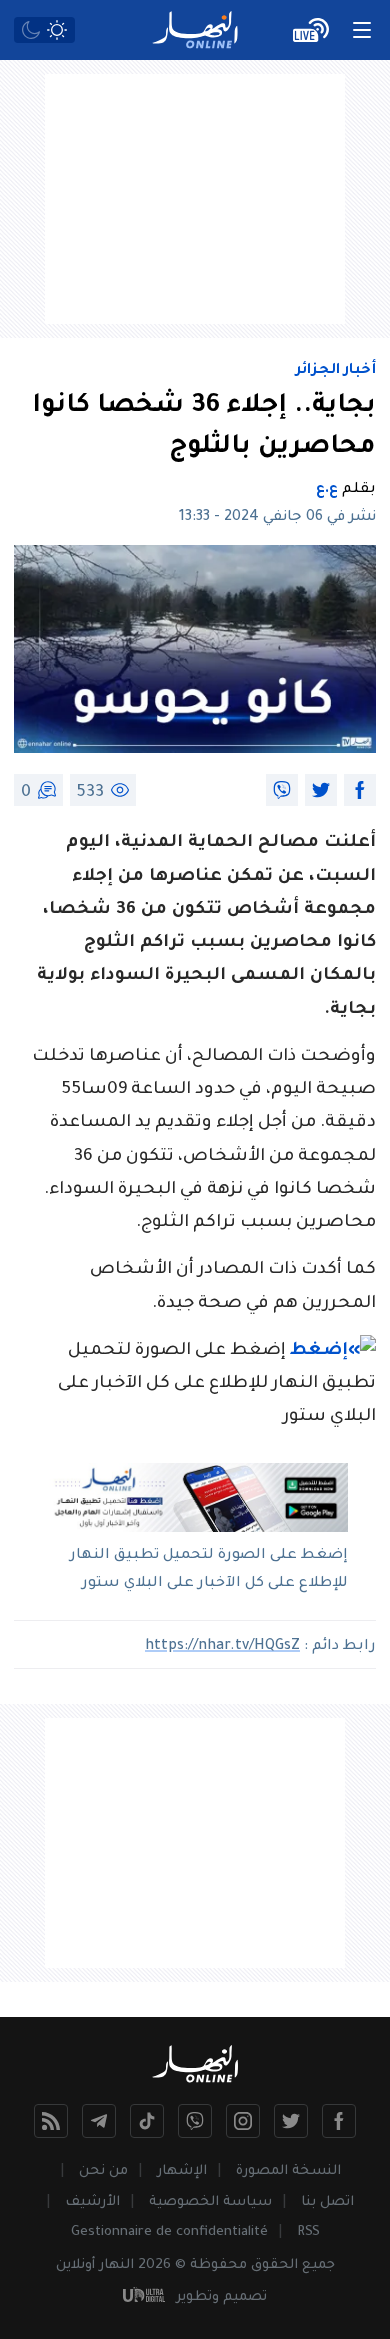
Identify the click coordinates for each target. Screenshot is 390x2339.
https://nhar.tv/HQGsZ (222, 1647)
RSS (308, 2232)
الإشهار (182, 2171)
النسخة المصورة (288, 2171)
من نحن (103, 2171)
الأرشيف (92, 2202)
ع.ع (327, 490)
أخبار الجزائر (336, 371)
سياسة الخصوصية (210, 2202)
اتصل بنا (327, 2202)
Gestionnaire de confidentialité (169, 2232)
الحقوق (274, 2265)
